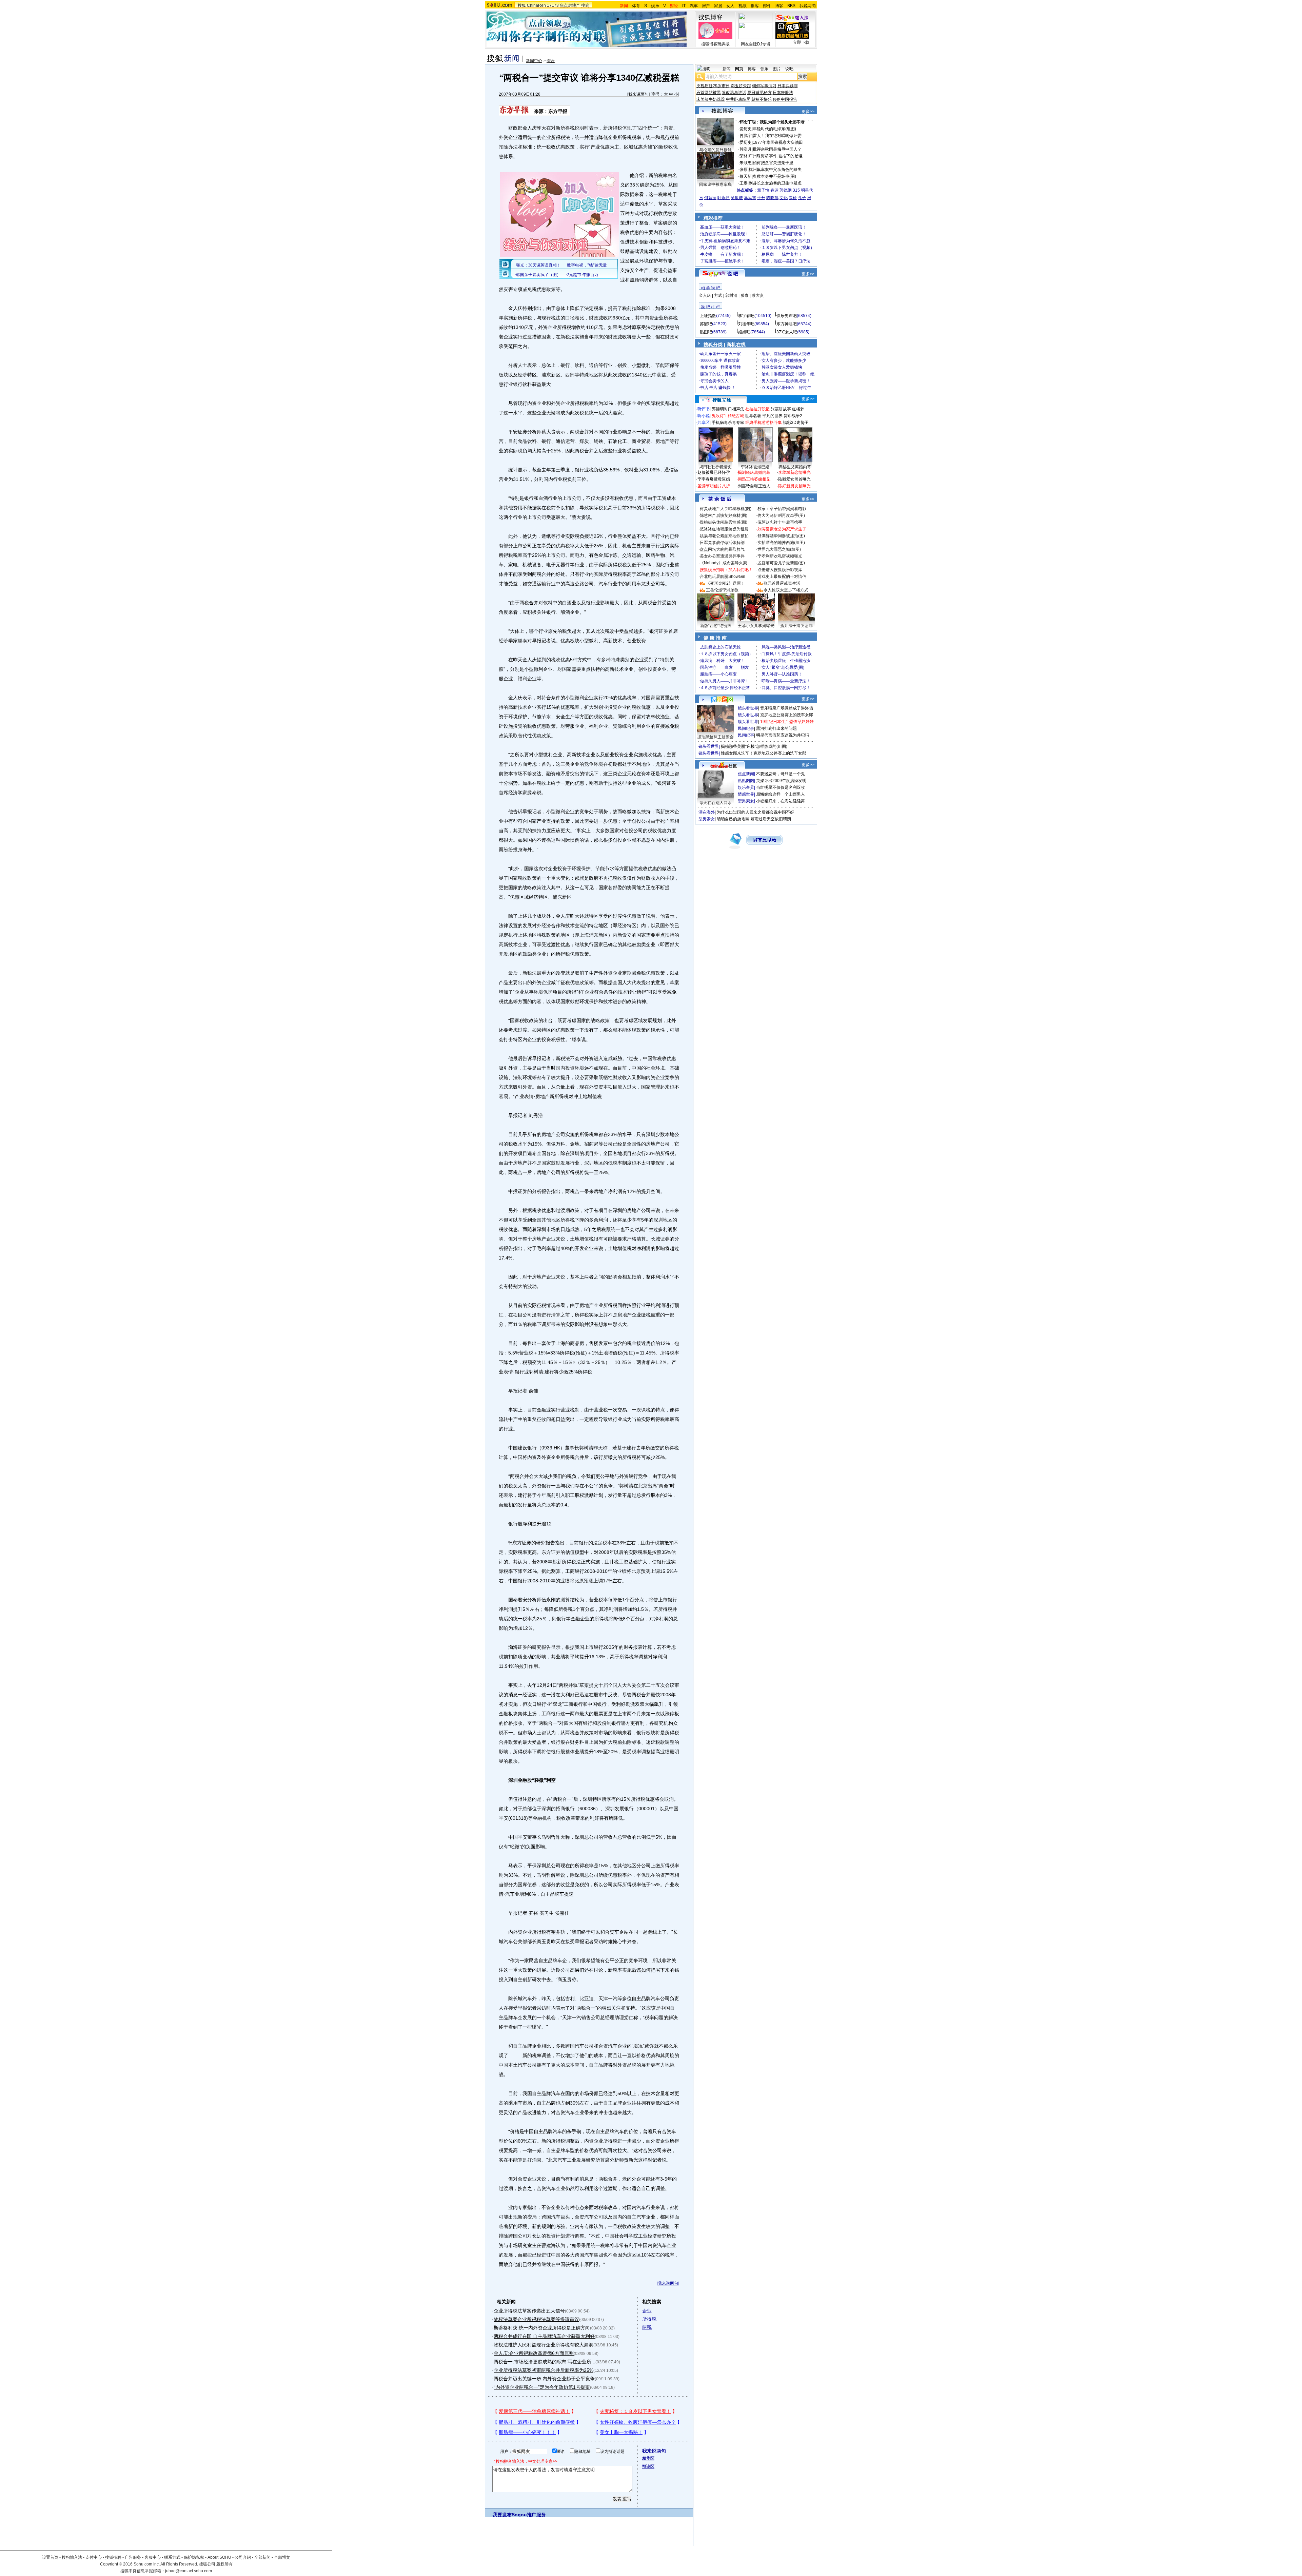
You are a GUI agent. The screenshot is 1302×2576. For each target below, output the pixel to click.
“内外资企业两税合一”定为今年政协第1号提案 (542, 2387)
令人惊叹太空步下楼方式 (786, 590)
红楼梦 (798, 409)
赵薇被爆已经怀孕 (714, 472)
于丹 (761, 198)
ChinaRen (536, 5)
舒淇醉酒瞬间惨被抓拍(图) (781, 536)
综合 (551, 61)
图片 (777, 69)
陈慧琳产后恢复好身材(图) (724, 515)
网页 (739, 69)
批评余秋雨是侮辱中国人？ (777, 149)
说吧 (789, 69)
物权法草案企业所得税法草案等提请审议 (536, 2319)
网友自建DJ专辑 (756, 44)
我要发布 (502, 2515)
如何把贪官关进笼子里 (773, 163)
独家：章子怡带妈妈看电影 (782, 509)
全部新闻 (262, 2557)
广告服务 (133, 2557)
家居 (718, 6)
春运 (774, 190)
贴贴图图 (746, 781)
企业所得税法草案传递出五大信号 (529, 2311)
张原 (744, 170)
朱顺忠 (746, 163)
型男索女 (746, 801)
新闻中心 (534, 61)
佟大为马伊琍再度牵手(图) (781, 515)
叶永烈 (724, 198)
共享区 (704, 423)
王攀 (744, 183)
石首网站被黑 (709, 93)
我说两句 (808, 6)
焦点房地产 (570, 5)
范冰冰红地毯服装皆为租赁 (724, 529)
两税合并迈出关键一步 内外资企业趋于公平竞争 (544, 2379)
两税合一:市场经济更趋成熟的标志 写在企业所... (545, 2362)
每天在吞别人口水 (715, 803)
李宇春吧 (746, 316)
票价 (793, 198)
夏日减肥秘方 (759, 93)
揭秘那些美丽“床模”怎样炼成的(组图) (754, 746)
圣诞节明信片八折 (714, 486)
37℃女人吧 (787, 332)
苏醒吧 (706, 324)
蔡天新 (746, 176)
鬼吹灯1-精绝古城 (728, 416)
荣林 (744, 156)
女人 (730, 6)
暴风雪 (750, 198)
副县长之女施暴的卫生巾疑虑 (775, 183)
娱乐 (655, 6)
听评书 (704, 409)
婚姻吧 (744, 332)
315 (796, 190)
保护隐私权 (194, 2557)
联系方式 (172, 2557)
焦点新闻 (746, 774)
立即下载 (801, 42)
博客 (779, 6)
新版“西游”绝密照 (716, 626)
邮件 (767, 6)
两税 (647, 2327)
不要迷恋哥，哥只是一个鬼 (781, 774)
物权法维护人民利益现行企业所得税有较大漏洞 (544, 2345)
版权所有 (224, 2564)
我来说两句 (638, 94)
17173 (553, 5)
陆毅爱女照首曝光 (794, 479)
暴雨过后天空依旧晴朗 (771, 819)
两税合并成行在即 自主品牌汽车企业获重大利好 (544, 2336)
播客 (755, 6)
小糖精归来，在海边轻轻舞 (781, 801)
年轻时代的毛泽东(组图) (774, 129)
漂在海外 (707, 812)
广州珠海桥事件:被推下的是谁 (776, 156)
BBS (791, 6)
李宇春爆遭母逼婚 (714, 479)
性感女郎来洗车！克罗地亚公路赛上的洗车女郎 (764, 753)
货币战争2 (793, 416)
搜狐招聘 (113, 2557)
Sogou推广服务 (529, 2515)
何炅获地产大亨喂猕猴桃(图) (726, 509)
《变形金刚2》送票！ (725, 583)
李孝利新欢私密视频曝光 (780, 556)
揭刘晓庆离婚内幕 (754, 472)
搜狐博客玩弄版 (715, 44)
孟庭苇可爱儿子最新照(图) (781, 563)
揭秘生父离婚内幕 (795, 467)
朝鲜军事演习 (764, 86)
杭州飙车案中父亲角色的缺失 (775, 170)
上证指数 (708, 316)
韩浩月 (746, 149)
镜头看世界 (748, 708)
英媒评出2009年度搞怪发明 (781, 781)
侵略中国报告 (785, 99)
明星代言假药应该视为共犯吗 (783, 735)
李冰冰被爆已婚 (755, 467)
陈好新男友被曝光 (794, 486)
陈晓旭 (772, 198)
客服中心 (153, 2557)
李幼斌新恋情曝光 (794, 472)
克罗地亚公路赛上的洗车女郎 (787, 715)
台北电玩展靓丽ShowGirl (723, 577)
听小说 (704, 416)
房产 (706, 6)
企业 (647, 2311)
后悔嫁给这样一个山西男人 (781, 794)
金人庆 (705, 295)
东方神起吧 (787, 324)
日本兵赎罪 (788, 86)
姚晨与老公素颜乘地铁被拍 (724, 536)
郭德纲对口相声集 (728, 409)
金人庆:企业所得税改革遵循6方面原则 (534, 2353)
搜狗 (585, 5)
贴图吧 (706, 332)
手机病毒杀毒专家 (728, 423)
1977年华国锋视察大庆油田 (778, 142)
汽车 (694, 6)
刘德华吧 (746, 324)
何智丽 (710, 198)
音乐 (764, 69)
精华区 (648, 2458)
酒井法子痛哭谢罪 (796, 626)
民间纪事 (746, 728)
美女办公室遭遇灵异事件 (722, 556)
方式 (718, 295)
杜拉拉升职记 (757, 409)
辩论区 (648, 2466)
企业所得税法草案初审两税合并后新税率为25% (544, 2370)
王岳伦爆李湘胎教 (722, 590)
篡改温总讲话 (734, 93)
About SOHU (219, 2557)
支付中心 (94, 2557)
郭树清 (731, 295)
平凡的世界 (772, 416)
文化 (784, 198)
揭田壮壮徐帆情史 (715, 467)
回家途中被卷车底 (715, 184)
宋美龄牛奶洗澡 (711, 99)
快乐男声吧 (787, 316)
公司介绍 (243, 2557)
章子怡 (763, 190)
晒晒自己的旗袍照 (733, 819)
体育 (636, 6)
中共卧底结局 (738, 99)
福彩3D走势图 (796, 423)
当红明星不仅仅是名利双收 (781, 787)
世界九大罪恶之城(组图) (779, 549)
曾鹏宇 (746, 136)
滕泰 (745, 295)
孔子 (802, 198)
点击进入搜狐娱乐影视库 (780, 570)
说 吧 (733, 274)
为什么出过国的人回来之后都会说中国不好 (755, 812)
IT (684, 6)
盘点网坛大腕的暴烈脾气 (722, 549)
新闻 (727, 69)
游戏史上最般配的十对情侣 (782, 577)
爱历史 (746, 129)
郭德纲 (786, 190)
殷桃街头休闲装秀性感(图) (724, 522)
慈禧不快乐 (762, 99)
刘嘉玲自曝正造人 (754, 486)
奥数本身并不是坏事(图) (774, 176)
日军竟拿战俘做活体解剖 (722, 543)
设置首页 (50, 2557)
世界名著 (753, 416)
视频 (743, 6)
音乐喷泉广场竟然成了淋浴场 (787, 708)
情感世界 (746, 794)
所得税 (649, 2319)
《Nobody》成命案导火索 (723, 563)
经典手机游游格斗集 (764, 423)
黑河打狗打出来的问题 (776, 728)
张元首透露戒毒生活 (782, 583)
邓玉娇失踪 (741, 86)
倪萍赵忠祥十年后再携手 (780, 522)
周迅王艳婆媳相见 (754, 479)
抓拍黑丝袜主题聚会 (715, 737)
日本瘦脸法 (783, 93)
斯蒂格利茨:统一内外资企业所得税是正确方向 (542, 2328)
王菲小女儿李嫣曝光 (756, 626)
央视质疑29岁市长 (713, 86)
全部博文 (282, 2557)
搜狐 (522, 5)
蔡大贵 (758, 295)
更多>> (808, 112)
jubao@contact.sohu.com (189, 2571)
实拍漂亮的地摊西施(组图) (781, 543)
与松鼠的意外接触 (715, 150)
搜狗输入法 (72, 2557)
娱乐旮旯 (746, 787)
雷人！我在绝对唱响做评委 (777, 136)
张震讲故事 (781, 409)
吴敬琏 (737, 198)
